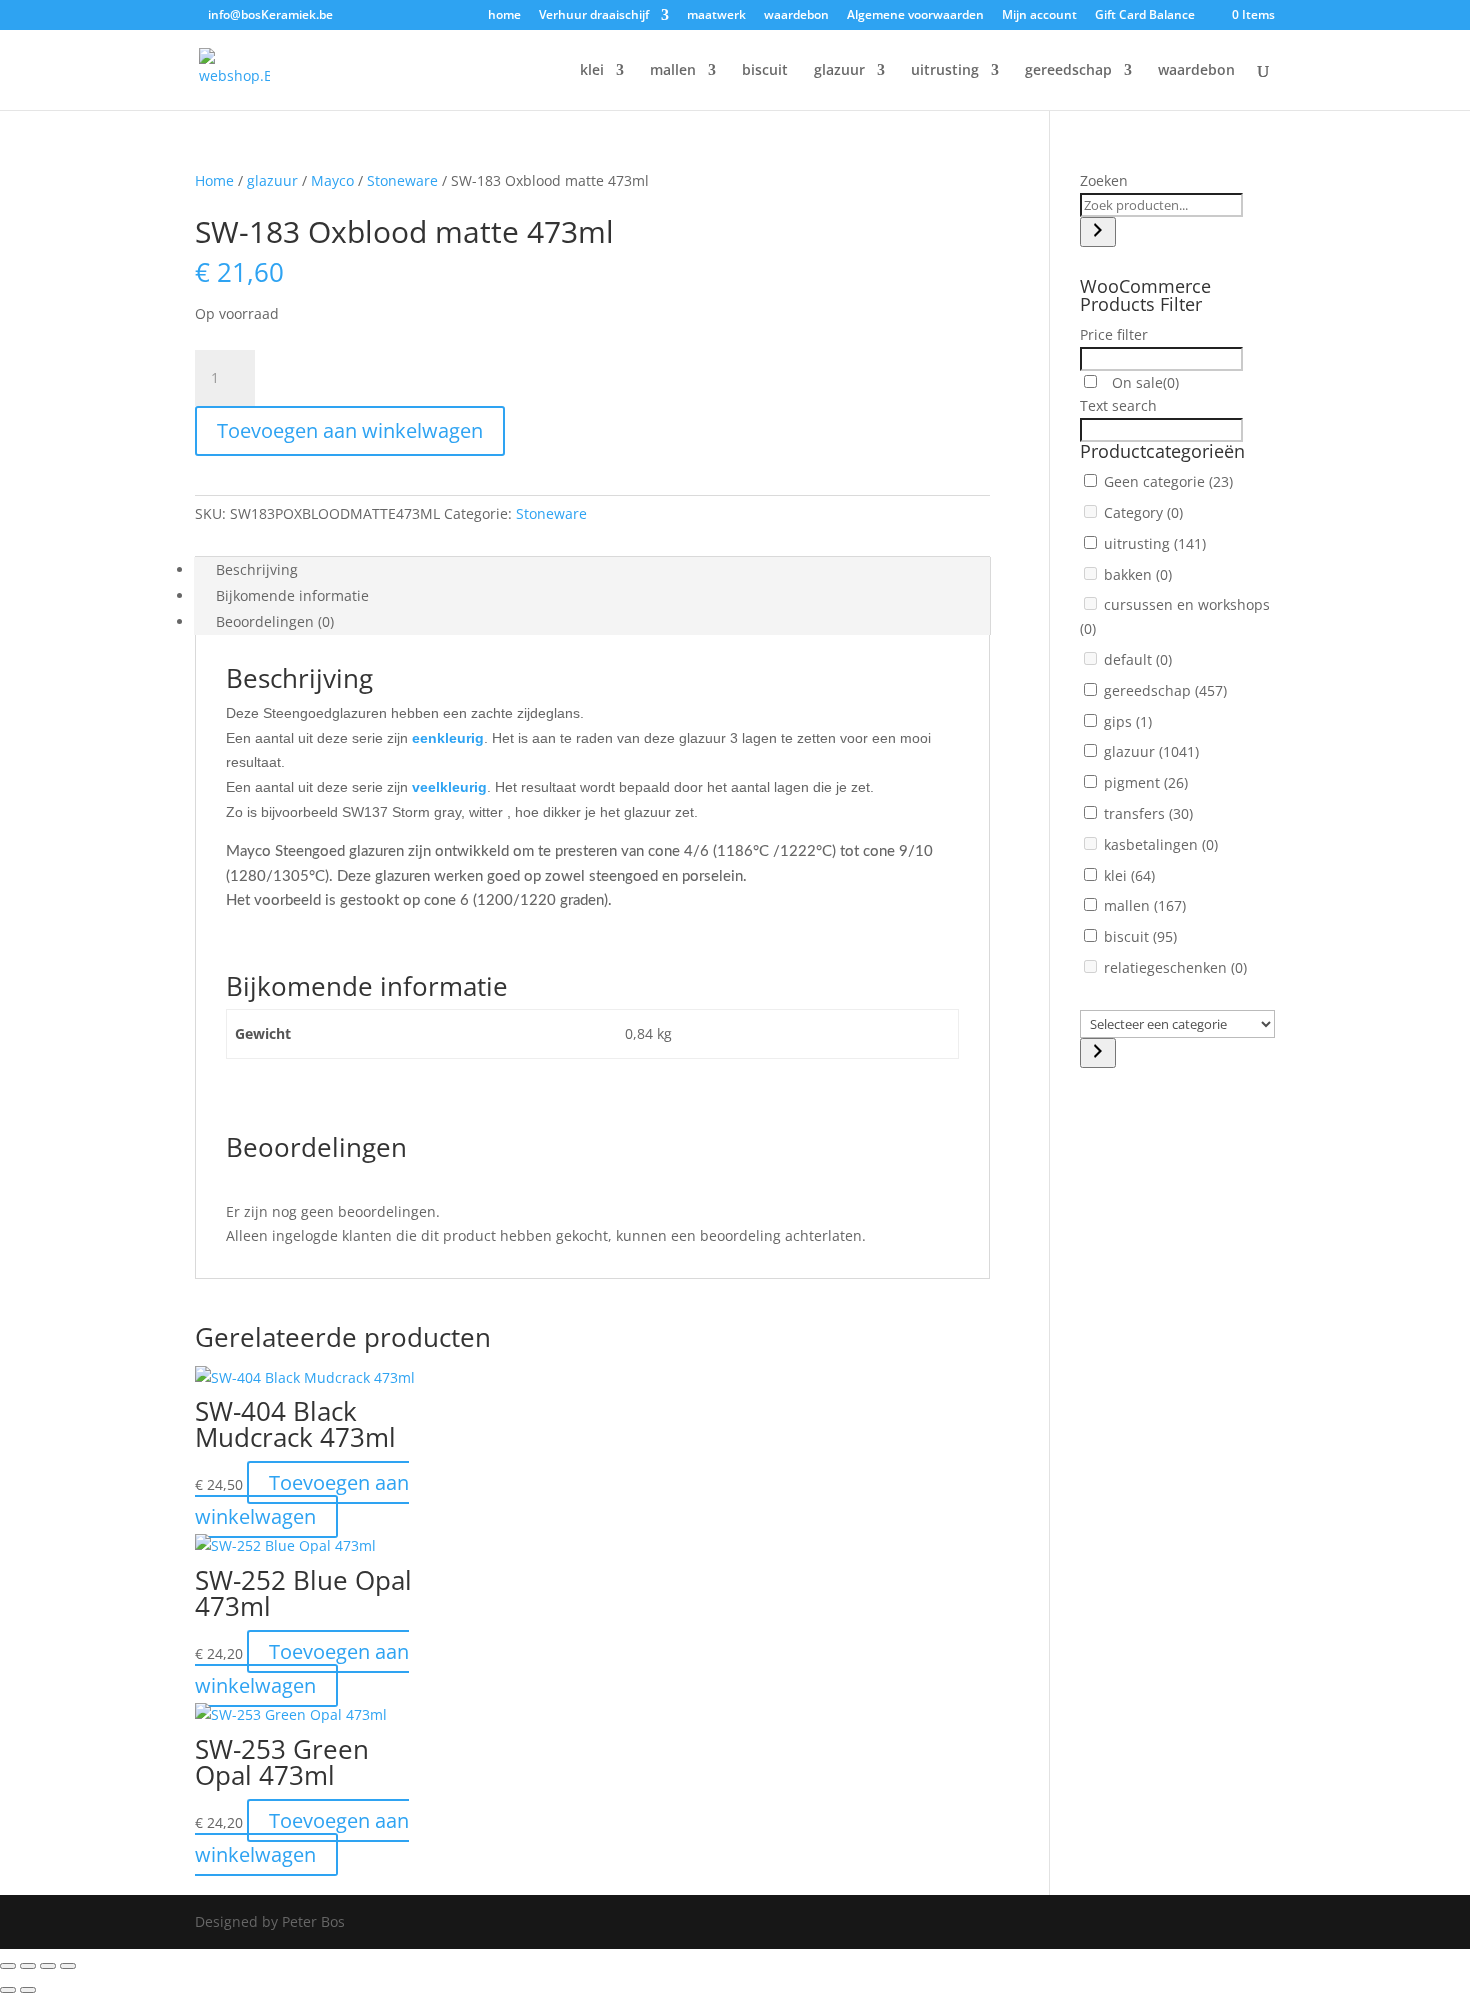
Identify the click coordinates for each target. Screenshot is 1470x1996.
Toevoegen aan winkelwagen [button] (302, 1499)
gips (1128, 721)
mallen (673, 71)
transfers (1148, 813)
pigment (1146, 782)
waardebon (796, 16)
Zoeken (1104, 180)
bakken (1138, 574)
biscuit (765, 71)
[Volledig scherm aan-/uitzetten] (28, 1966)
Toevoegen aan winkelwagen (350, 430)
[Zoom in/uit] (8, 1966)
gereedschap (1068, 71)
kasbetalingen (1161, 844)
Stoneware (402, 180)
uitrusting (945, 71)
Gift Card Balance (1145, 16)
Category (1143, 512)
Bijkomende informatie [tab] (292, 595)
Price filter (1114, 334)
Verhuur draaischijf (594, 16)
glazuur (839, 71)
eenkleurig (448, 738)
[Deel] (48, 1966)
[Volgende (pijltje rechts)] (28, 1990)
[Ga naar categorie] (1098, 1053)
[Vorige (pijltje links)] (8, 1990)
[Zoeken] (1098, 232)
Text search (1118, 405)
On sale (1143, 382)
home (504, 16)
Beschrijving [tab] (257, 569)
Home (214, 180)
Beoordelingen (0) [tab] (275, 621)
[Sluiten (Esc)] (68, 1966)
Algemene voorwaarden (915, 16)
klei (592, 71)
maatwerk (716, 16)
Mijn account (1039, 16)
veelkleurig (449, 787)
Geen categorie (1168, 481)
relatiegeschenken (1175, 967)
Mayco (332, 180)
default (1138, 659)
